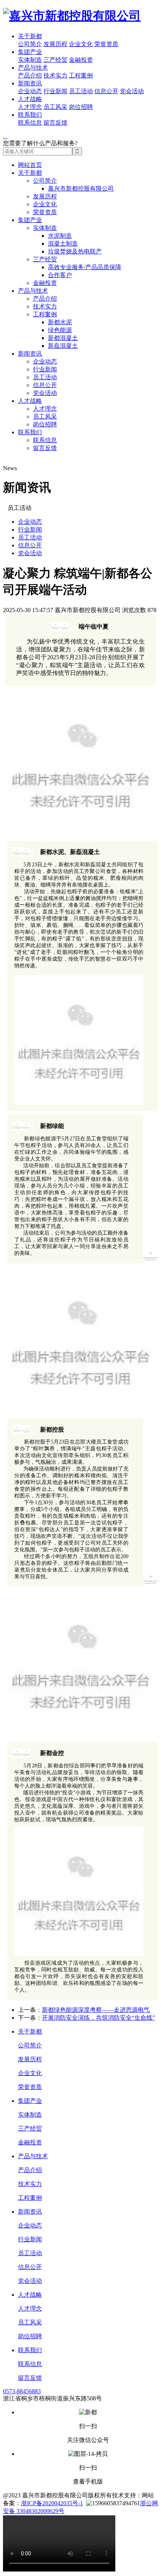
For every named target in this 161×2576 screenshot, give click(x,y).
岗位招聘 (81, 107)
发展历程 (55, 44)
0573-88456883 (22, 2391)
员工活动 (81, 91)
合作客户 (60, 275)
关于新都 (30, 36)
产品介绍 (30, 75)
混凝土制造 (63, 244)
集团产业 (30, 52)
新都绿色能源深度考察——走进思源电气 (96, 2010)
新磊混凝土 (63, 346)
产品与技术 (33, 68)
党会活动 (132, 91)
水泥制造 (60, 236)
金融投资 (81, 60)
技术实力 (55, 75)
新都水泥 (60, 322)
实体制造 (30, 60)
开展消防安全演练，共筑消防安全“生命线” (98, 2018)
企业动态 (30, 91)
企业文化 (81, 44)
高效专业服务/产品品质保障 (85, 267)
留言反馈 (55, 123)
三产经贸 (55, 60)
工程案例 (81, 75)
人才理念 (30, 107)
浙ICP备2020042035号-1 (52, 2503)
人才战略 (30, 99)
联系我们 (30, 115)
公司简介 (30, 44)
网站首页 (30, 165)
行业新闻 (55, 91)
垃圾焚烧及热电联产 (75, 251)
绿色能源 (60, 330)
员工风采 (55, 107)
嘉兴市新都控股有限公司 (81, 188)
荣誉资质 (106, 44)
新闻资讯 (30, 83)
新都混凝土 (63, 338)
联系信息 (30, 123)
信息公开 (106, 91)
